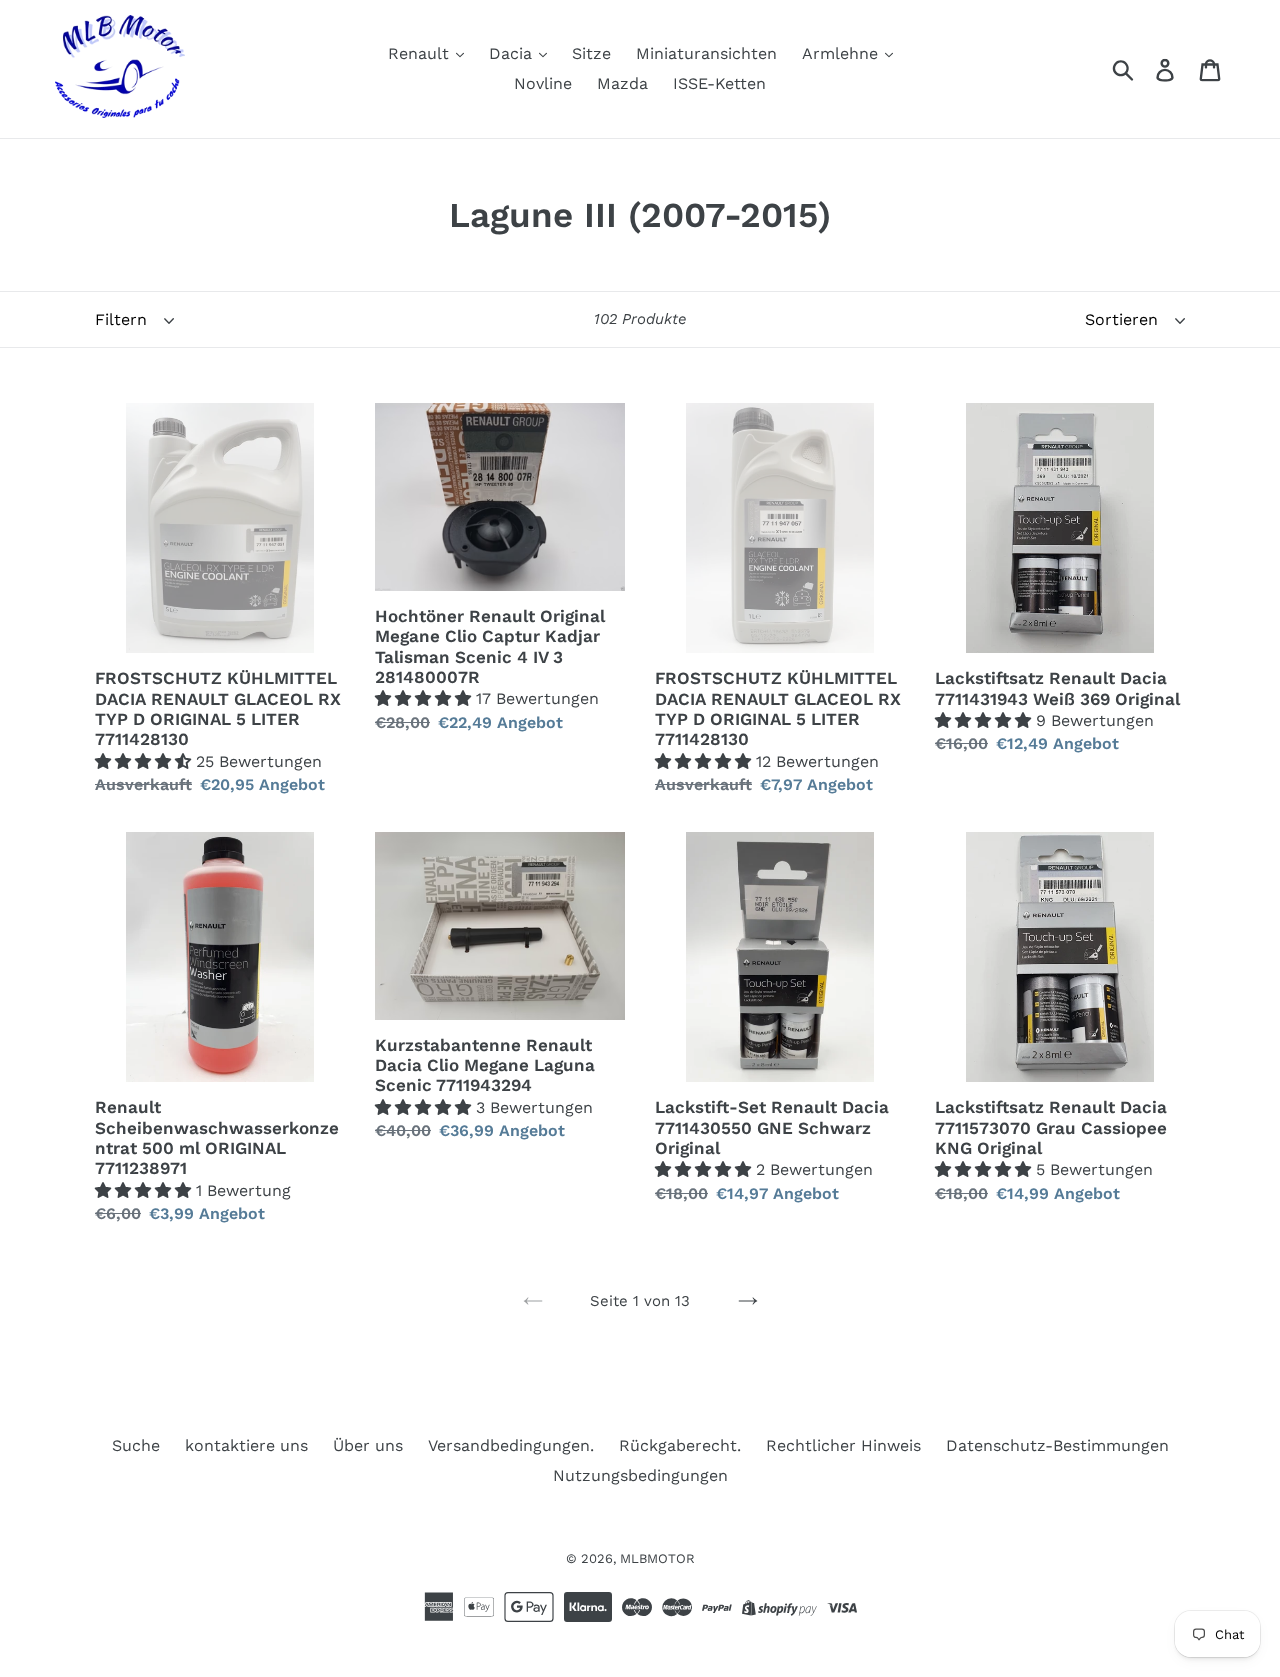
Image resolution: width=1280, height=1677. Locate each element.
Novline (543, 83)
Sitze (591, 53)
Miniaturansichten (706, 53)
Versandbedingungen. (511, 1445)
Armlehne (842, 53)
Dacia (513, 53)
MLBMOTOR (657, 1558)
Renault (421, 53)
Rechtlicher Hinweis (843, 1445)
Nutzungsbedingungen (640, 1475)
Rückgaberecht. (680, 1445)
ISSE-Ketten (719, 83)
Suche (136, 1445)
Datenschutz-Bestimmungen (1057, 1445)
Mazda (622, 83)
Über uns (368, 1445)
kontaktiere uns (246, 1445)
